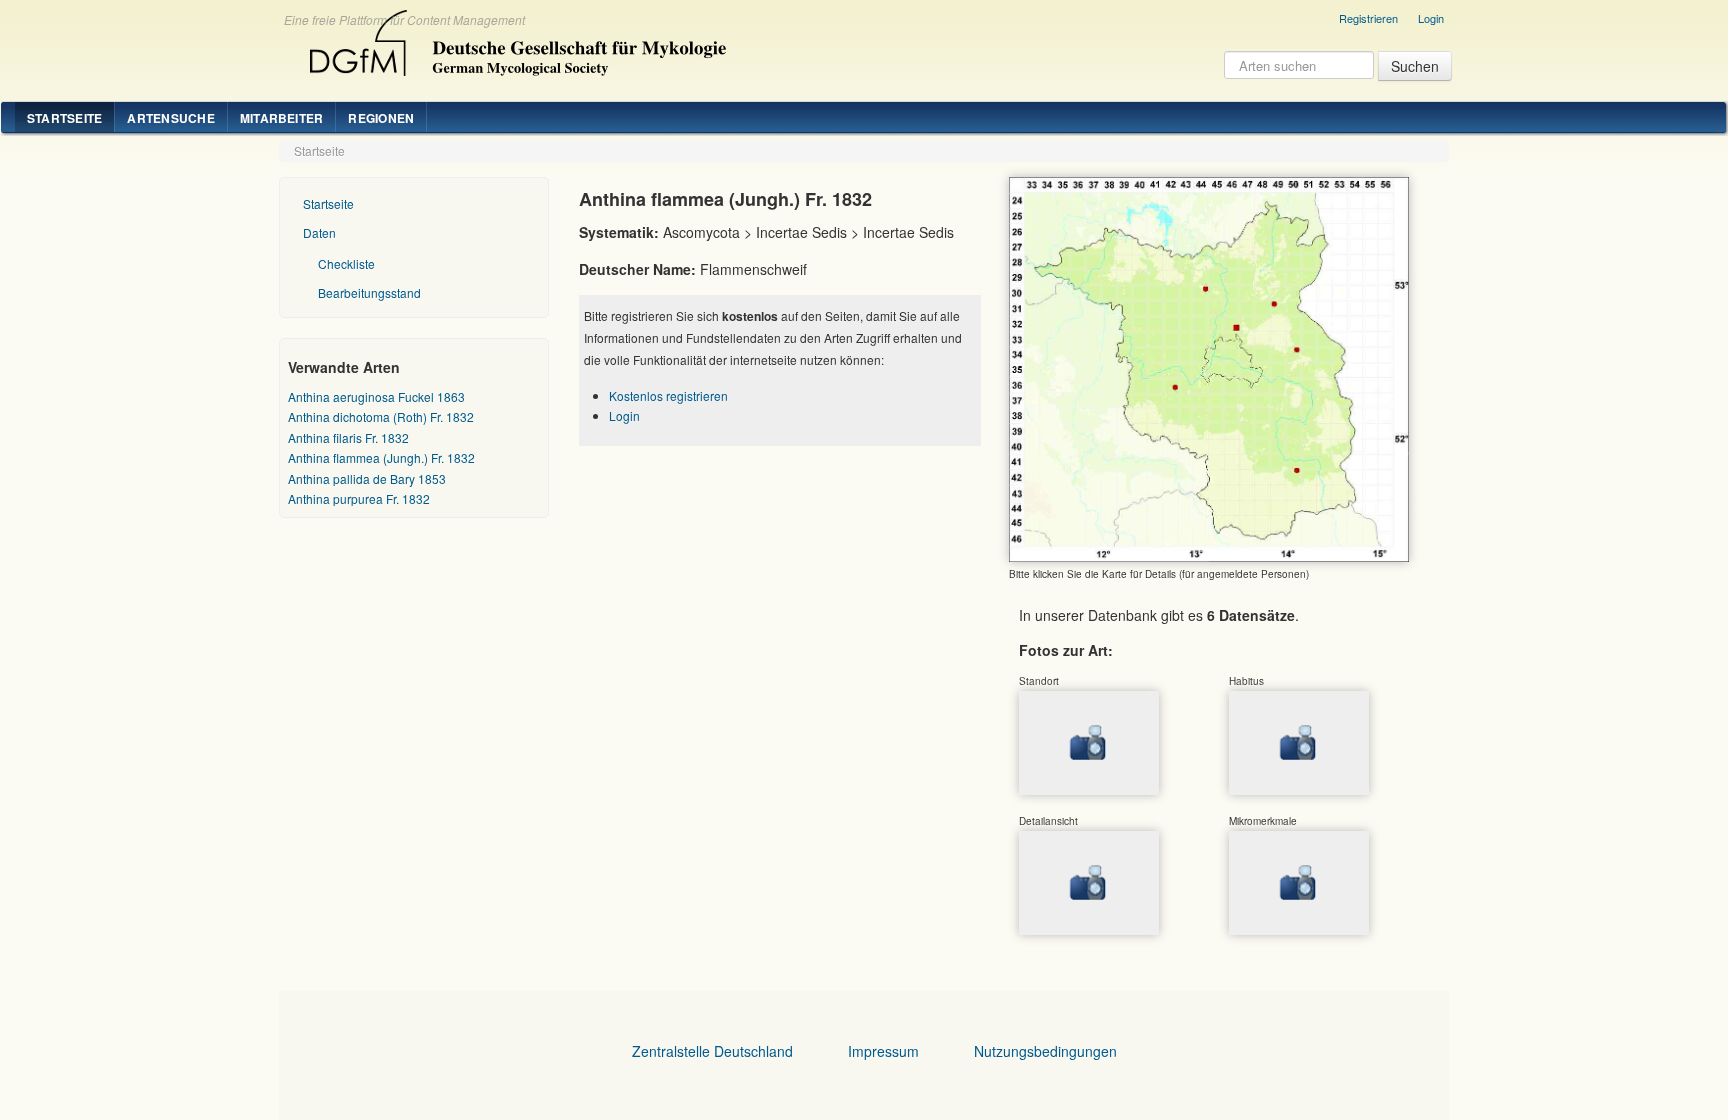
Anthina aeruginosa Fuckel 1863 (376, 396)
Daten (319, 232)
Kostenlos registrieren (668, 395)
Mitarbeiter (282, 118)
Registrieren (1368, 18)
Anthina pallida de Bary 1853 (367, 478)
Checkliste (346, 263)
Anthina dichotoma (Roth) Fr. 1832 (381, 416)
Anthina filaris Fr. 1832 (348, 437)
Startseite (64, 118)
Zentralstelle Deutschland (712, 1051)
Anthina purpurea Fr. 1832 (359, 498)
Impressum (883, 1051)
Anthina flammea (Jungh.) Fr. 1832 (381, 457)
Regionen (381, 118)
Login (1431, 18)
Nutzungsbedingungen (1045, 1051)
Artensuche (170, 118)
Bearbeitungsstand (369, 292)
